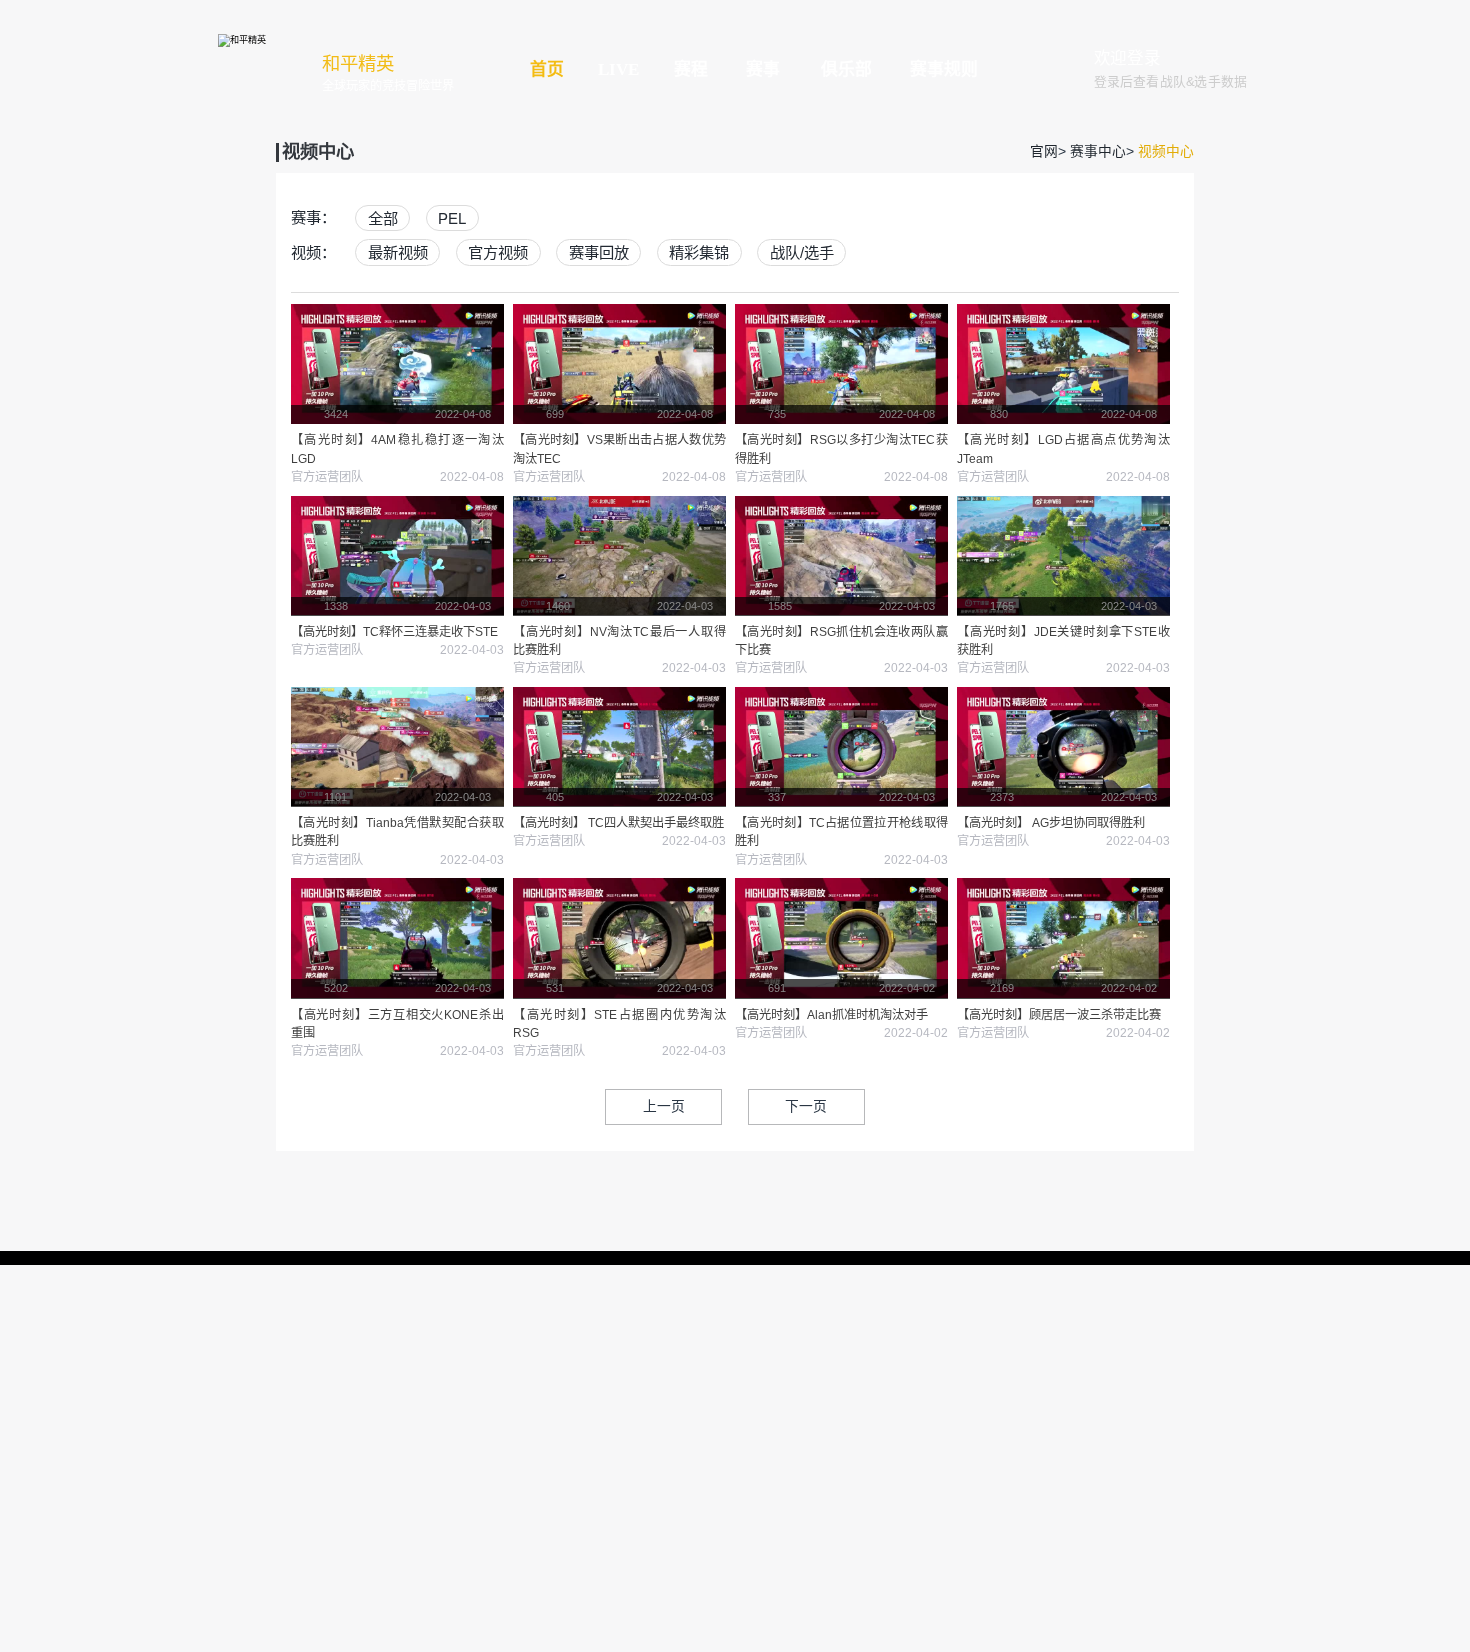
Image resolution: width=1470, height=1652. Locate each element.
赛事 (763, 69)
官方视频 (498, 252)
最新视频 (398, 252)
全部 (383, 217)
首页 (547, 69)
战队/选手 (802, 252)
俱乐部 (846, 69)
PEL (452, 217)
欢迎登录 (1127, 58)
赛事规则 (944, 69)
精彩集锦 (699, 252)
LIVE (618, 69)
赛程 (691, 69)
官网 (1044, 151)
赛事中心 (1098, 151)
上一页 (664, 1106)
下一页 (806, 1106)
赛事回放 (599, 252)
